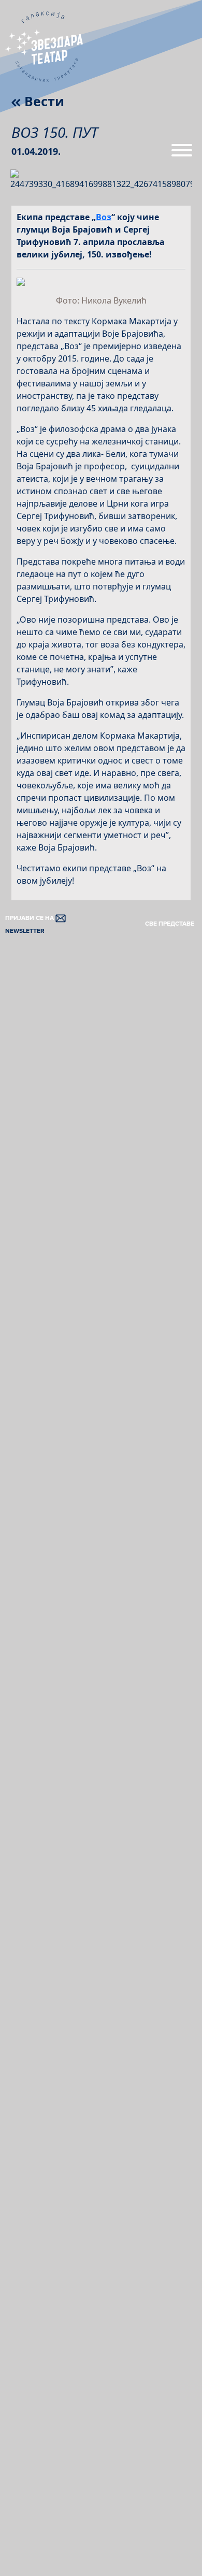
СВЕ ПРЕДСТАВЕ (170, 924)
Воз (104, 217)
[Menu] (182, 154)
